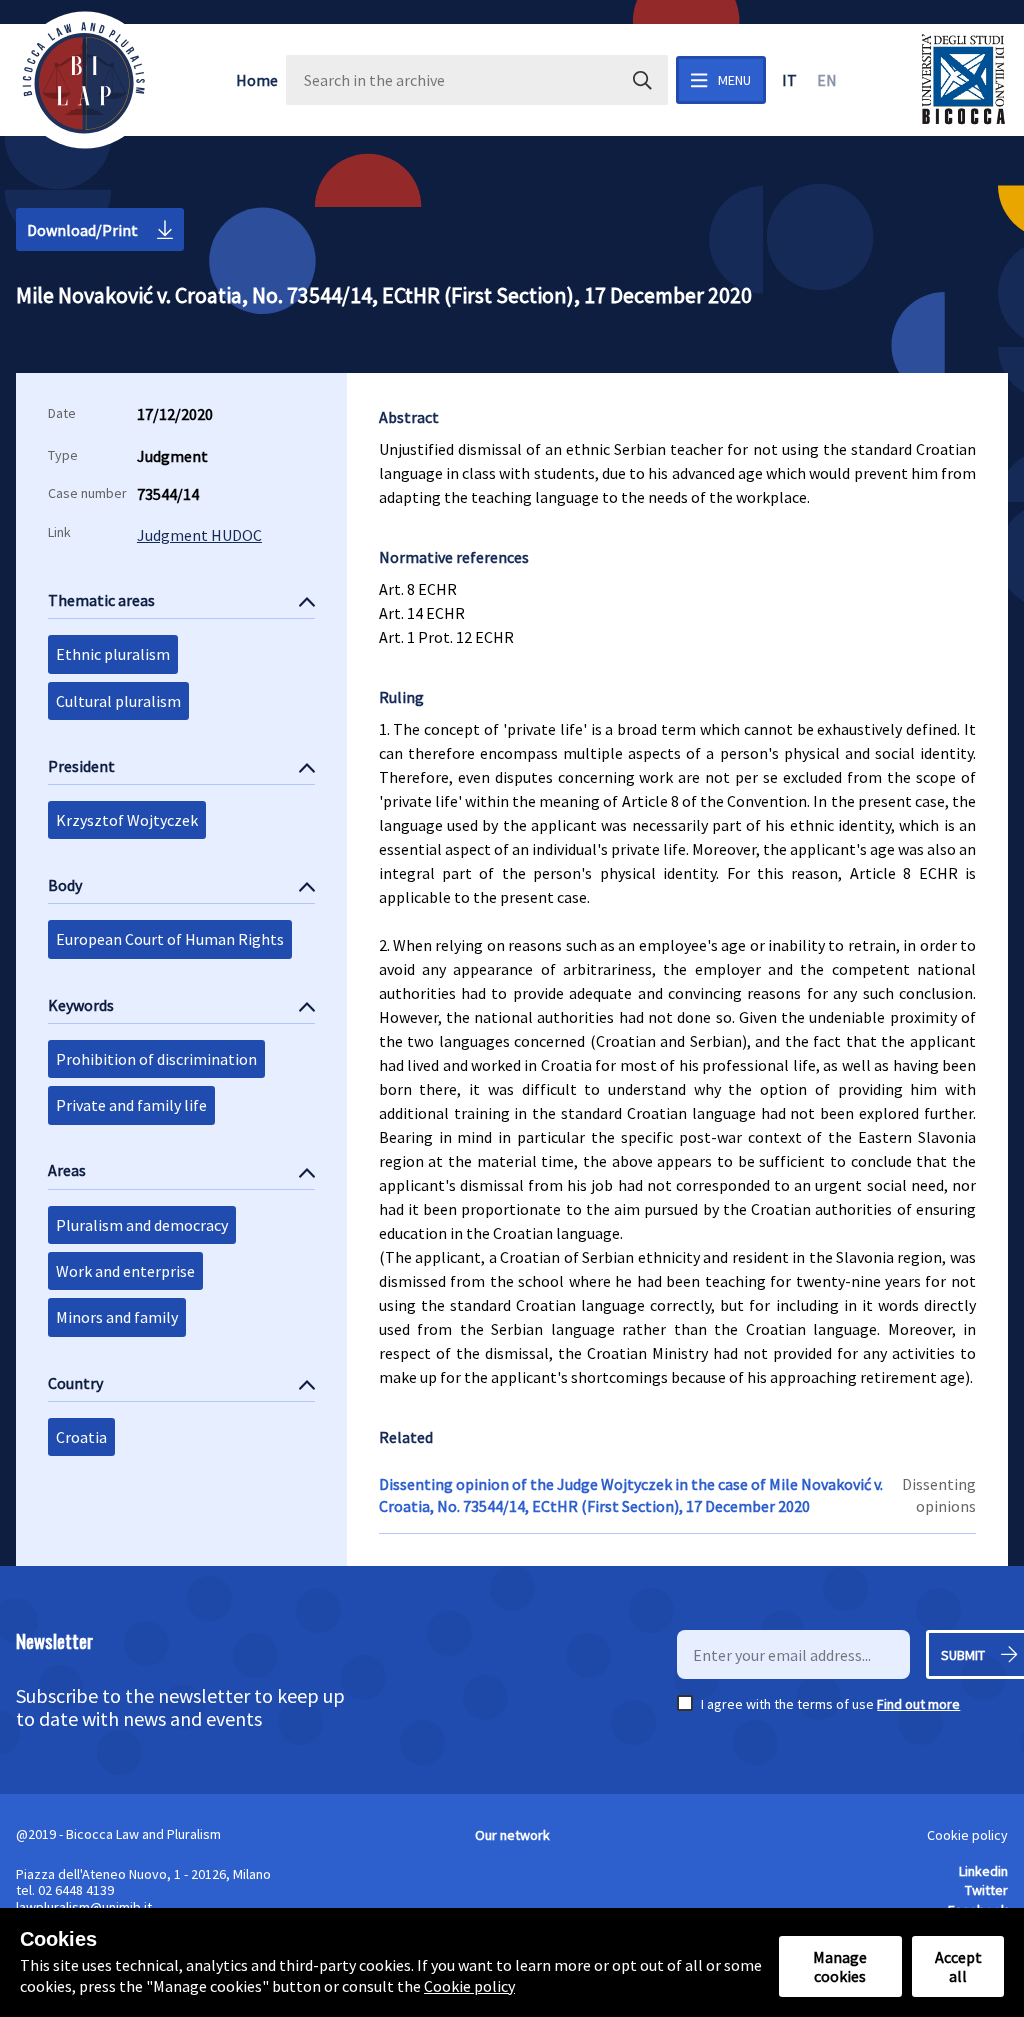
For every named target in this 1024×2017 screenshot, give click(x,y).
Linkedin (983, 1871)
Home (257, 80)
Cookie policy (967, 1835)
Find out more (918, 1704)
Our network (512, 1835)
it (789, 80)
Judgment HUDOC (199, 535)
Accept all (958, 1966)
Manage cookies (840, 1966)
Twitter (986, 1890)
